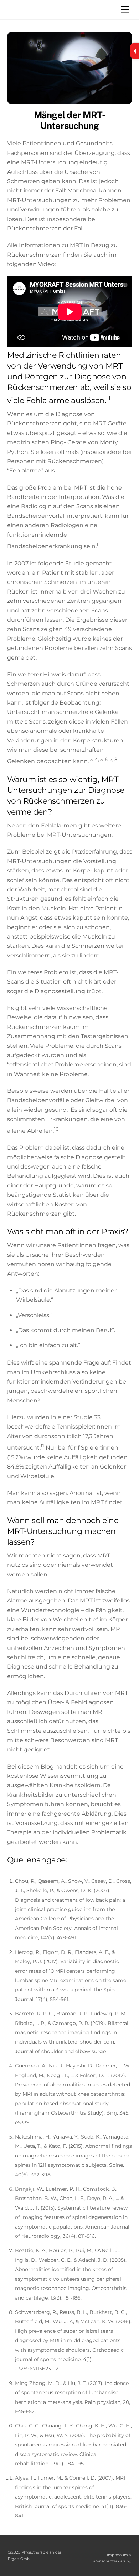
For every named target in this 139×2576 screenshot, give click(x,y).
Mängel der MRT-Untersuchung (69, 121)
